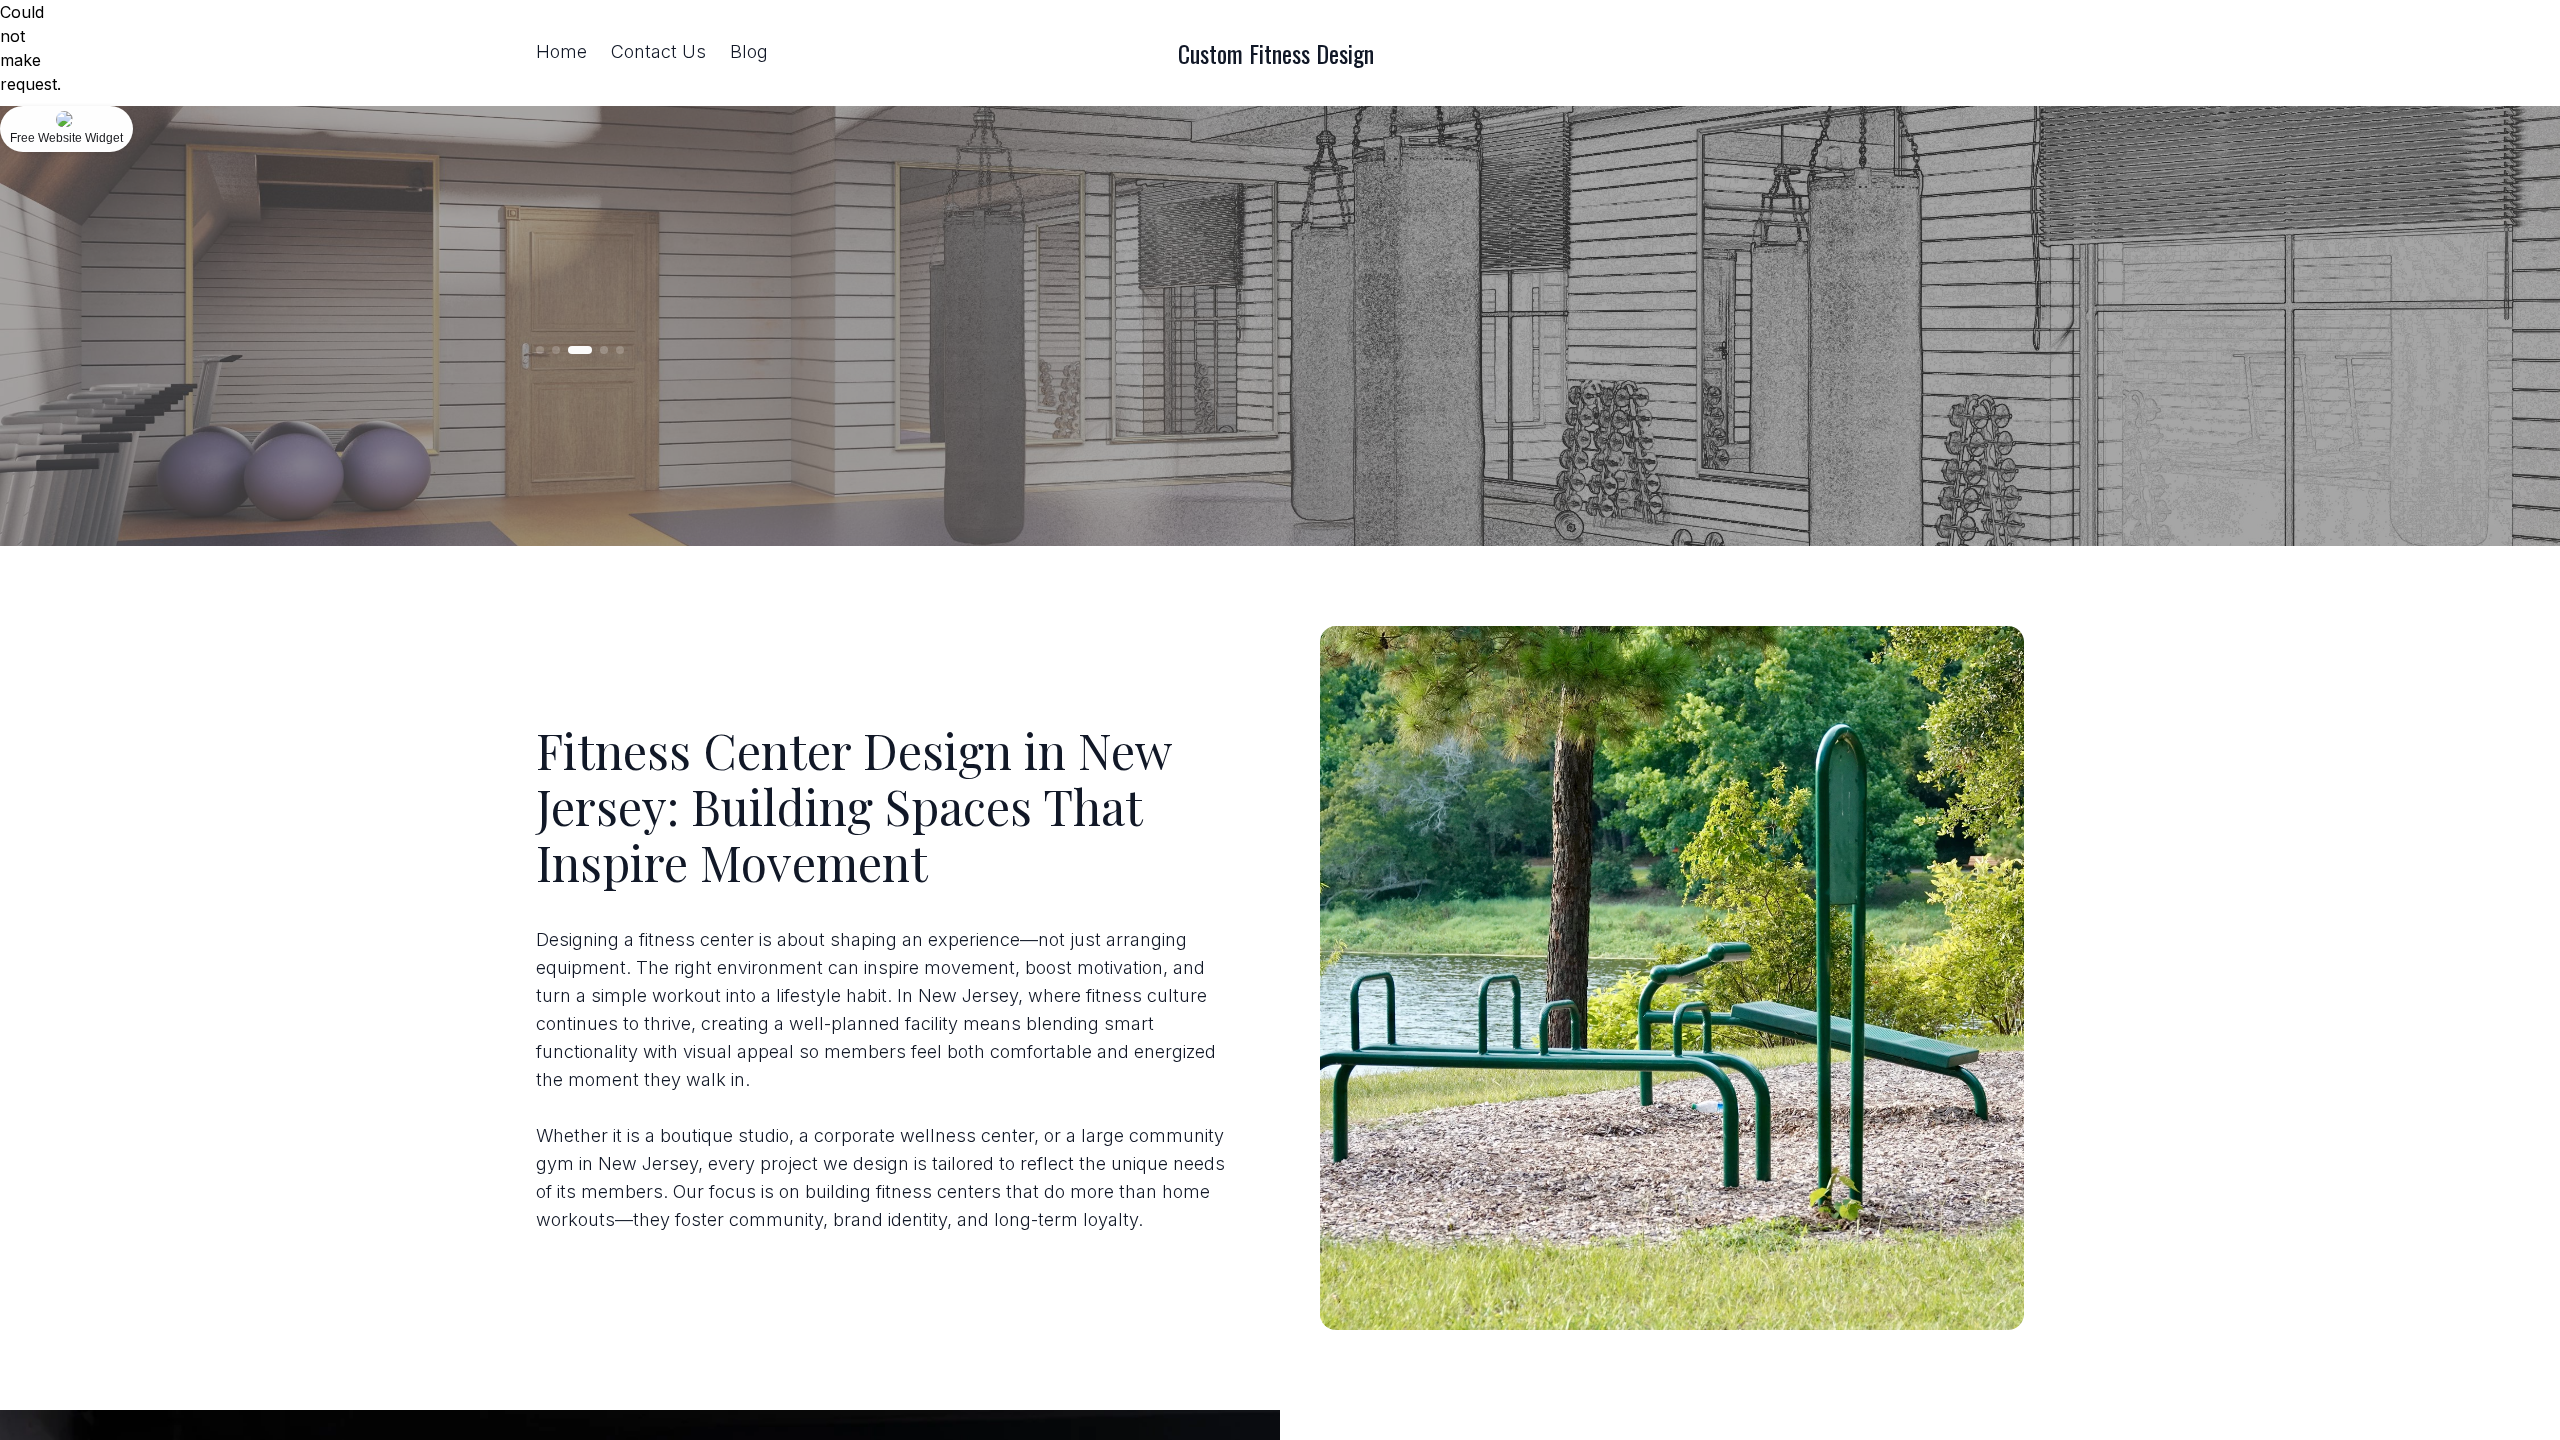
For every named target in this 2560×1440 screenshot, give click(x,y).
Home (561, 51)
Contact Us (658, 51)
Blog (749, 51)
